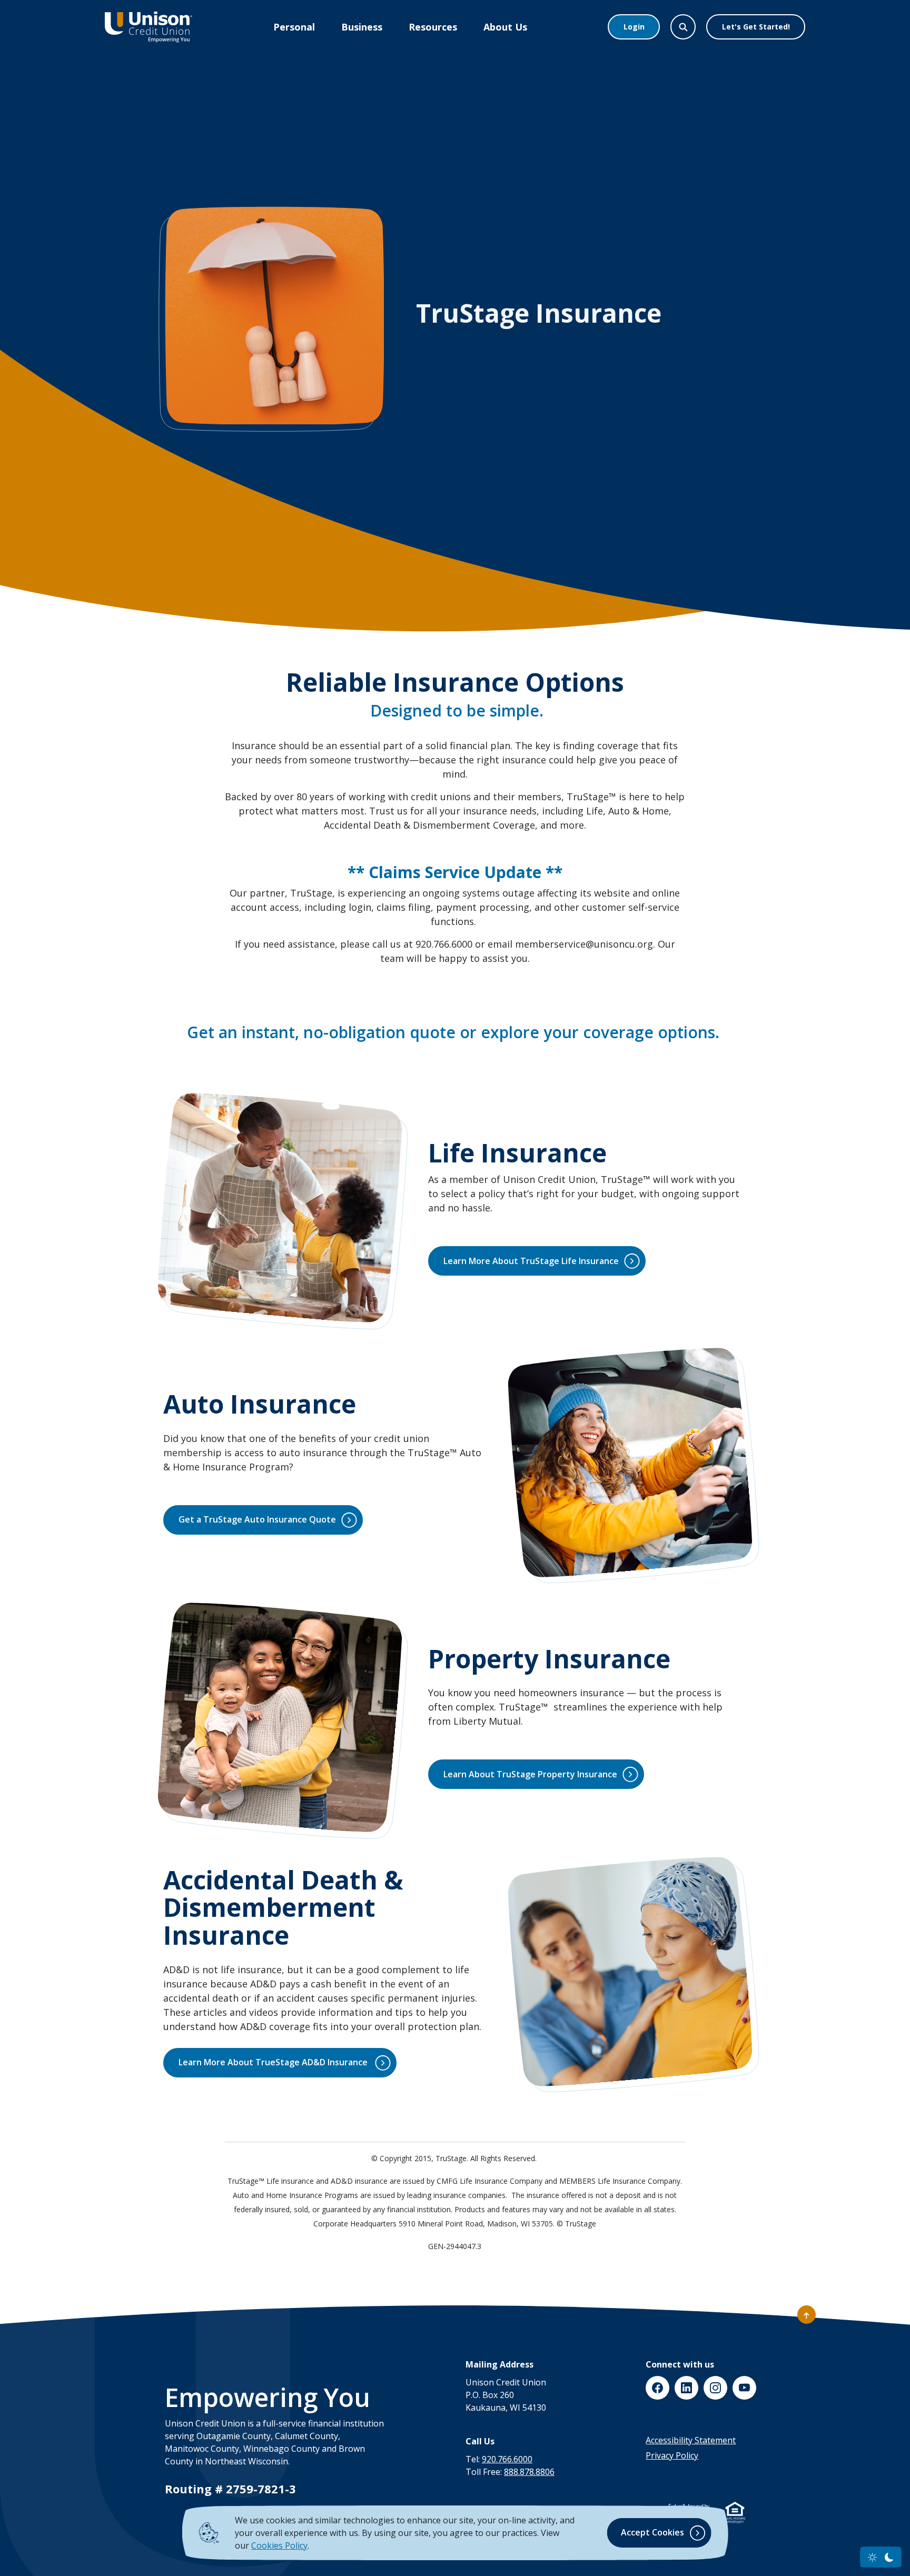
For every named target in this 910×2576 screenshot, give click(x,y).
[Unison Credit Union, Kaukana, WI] (149, 27)
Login (634, 27)
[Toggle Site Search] (683, 27)
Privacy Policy (672, 2455)
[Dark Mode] (889, 2557)
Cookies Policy (279, 2545)
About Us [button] (505, 27)
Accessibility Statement (691, 2440)
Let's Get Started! (756, 27)
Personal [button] (294, 27)
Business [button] (362, 27)
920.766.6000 (507, 2459)
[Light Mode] (872, 2557)
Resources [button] (433, 27)
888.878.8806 (529, 2472)
